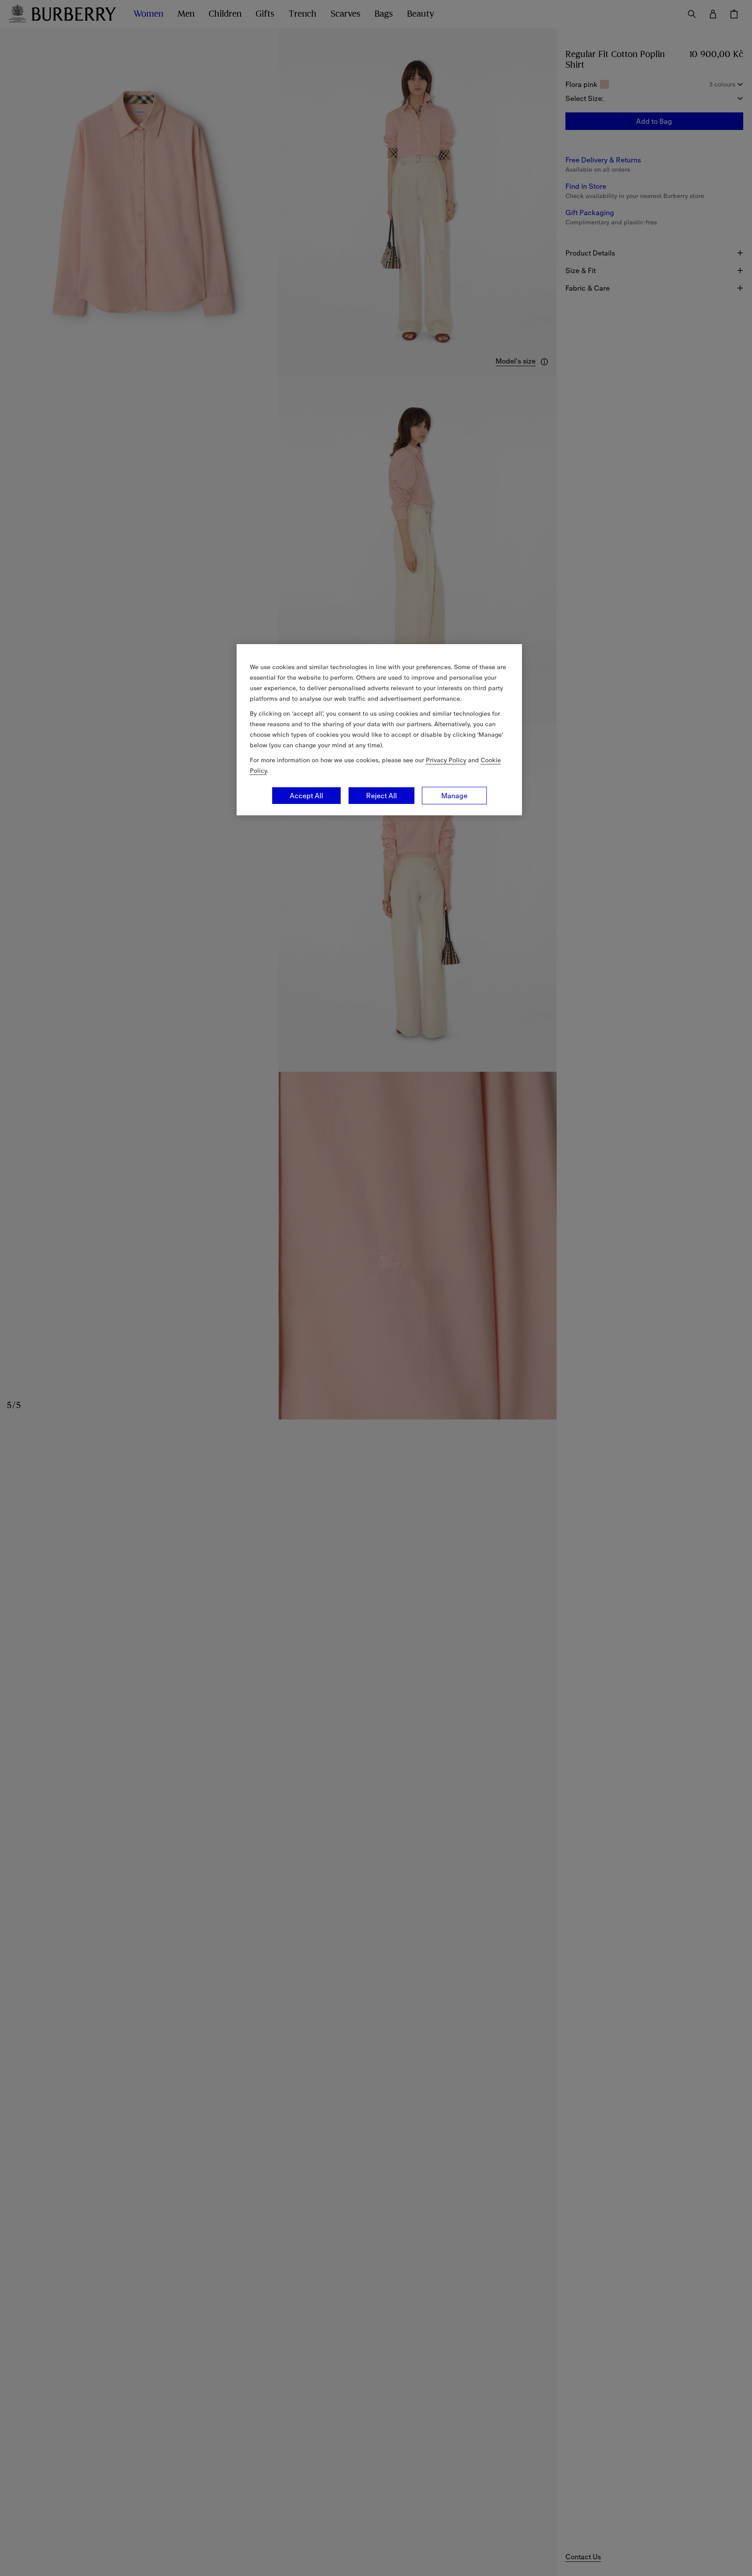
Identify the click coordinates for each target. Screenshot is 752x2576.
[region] (379, 730)
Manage (454, 796)
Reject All (381, 796)
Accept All (306, 796)
